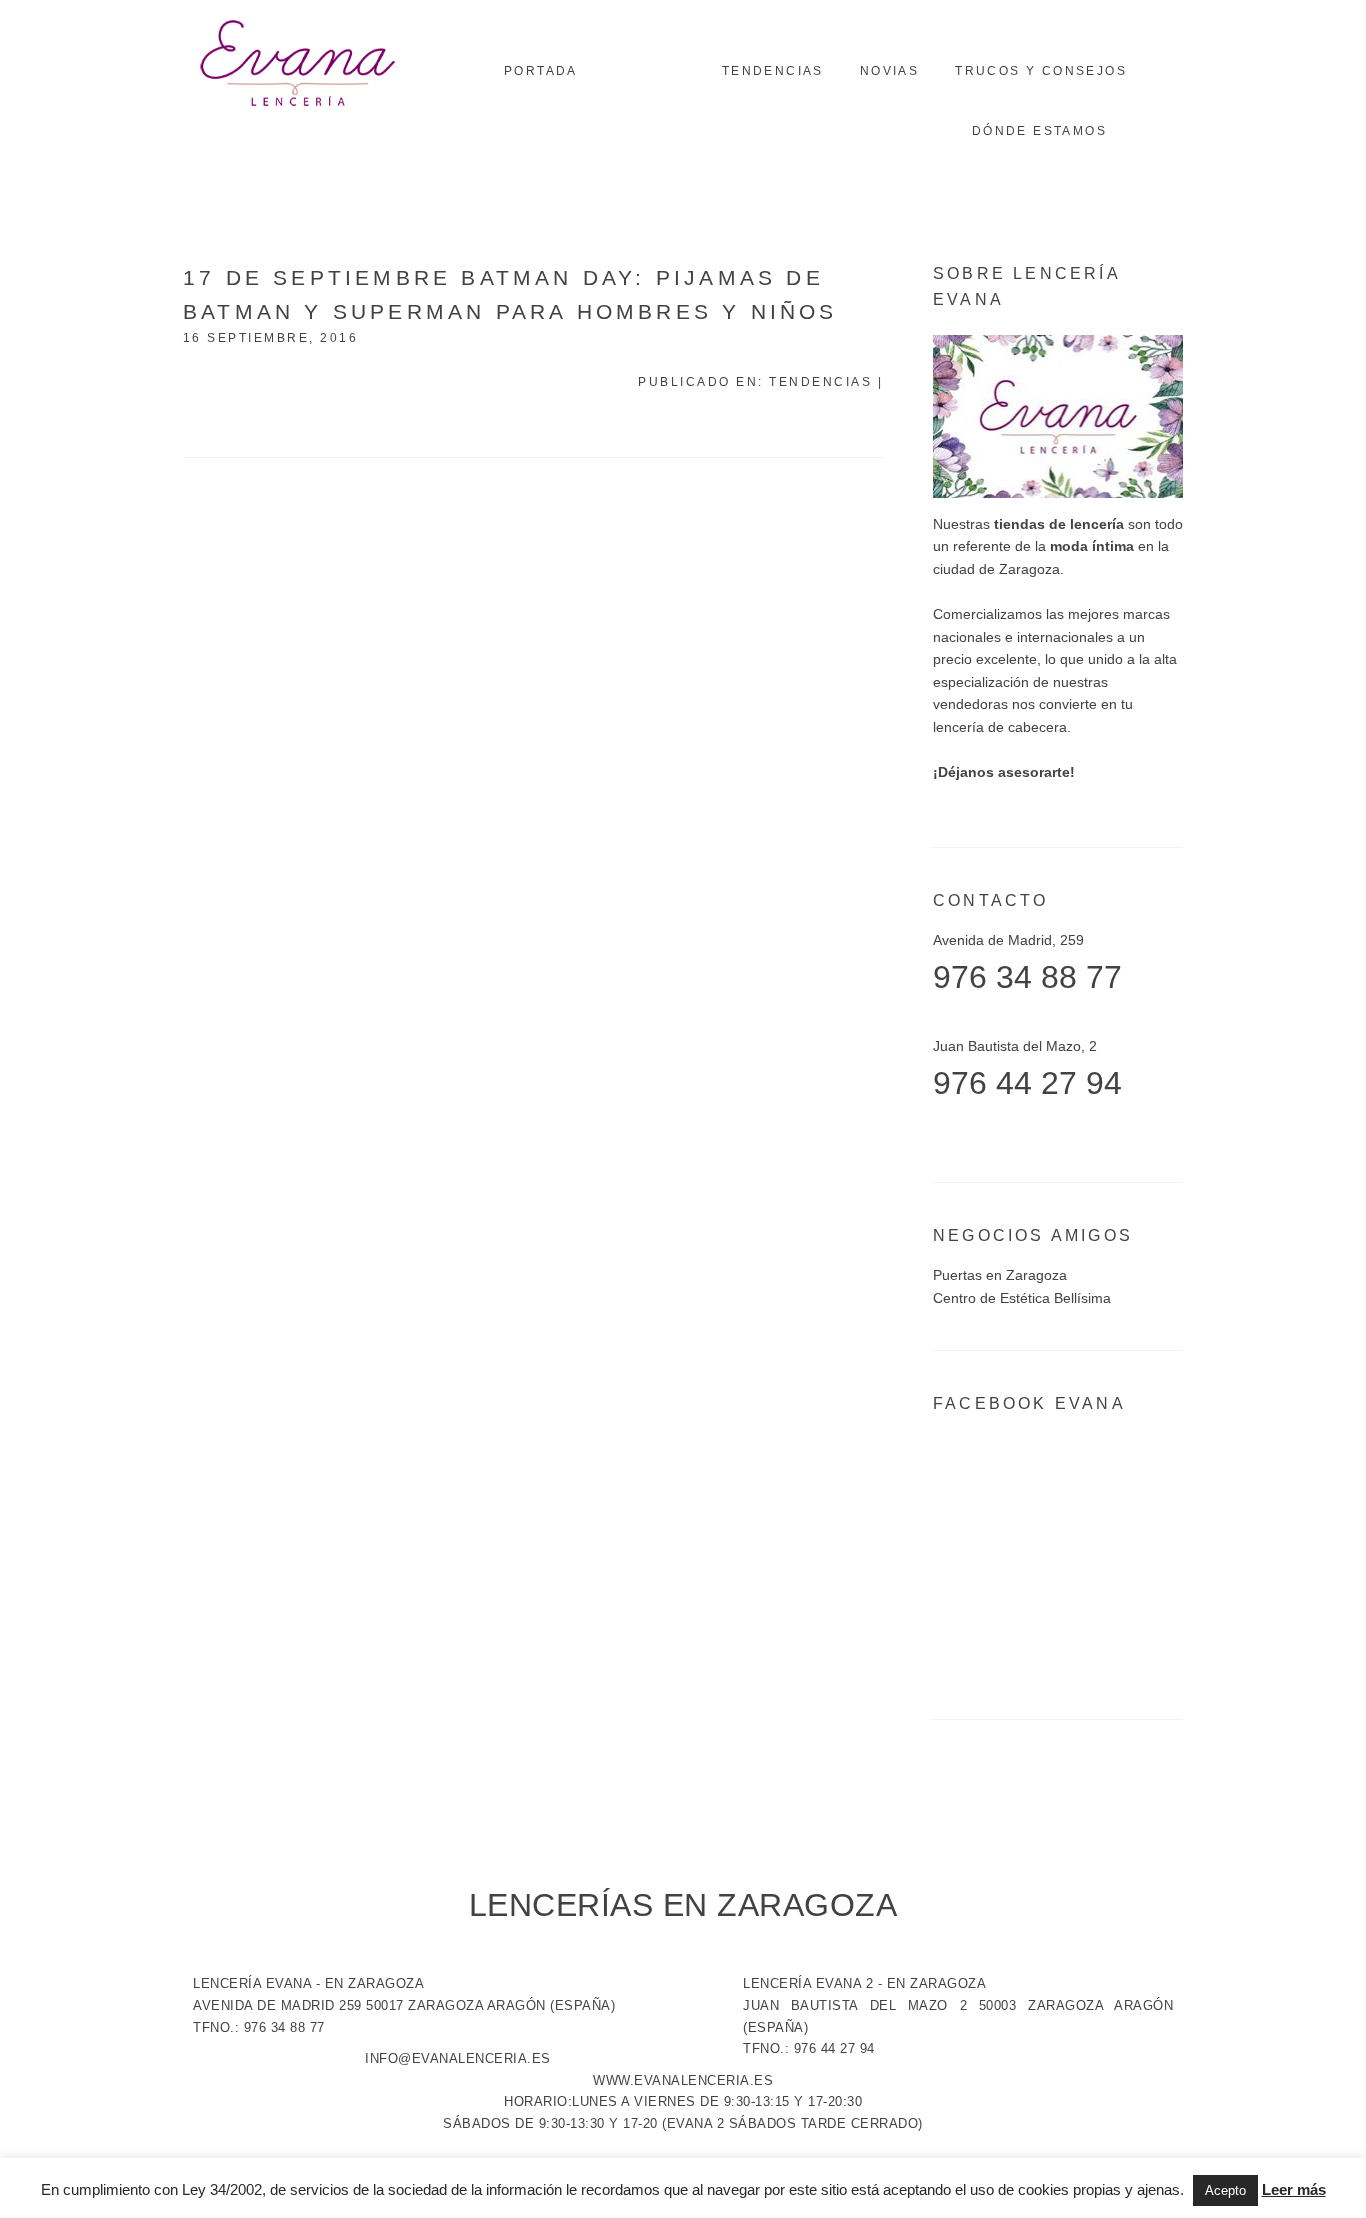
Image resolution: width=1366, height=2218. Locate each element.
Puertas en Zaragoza (1000, 1275)
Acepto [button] (1225, 2190)
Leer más (1294, 2189)
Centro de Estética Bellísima (1022, 1298)
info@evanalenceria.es (458, 2058)
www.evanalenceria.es (683, 2080)
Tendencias (820, 382)
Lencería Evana (298, 65)
